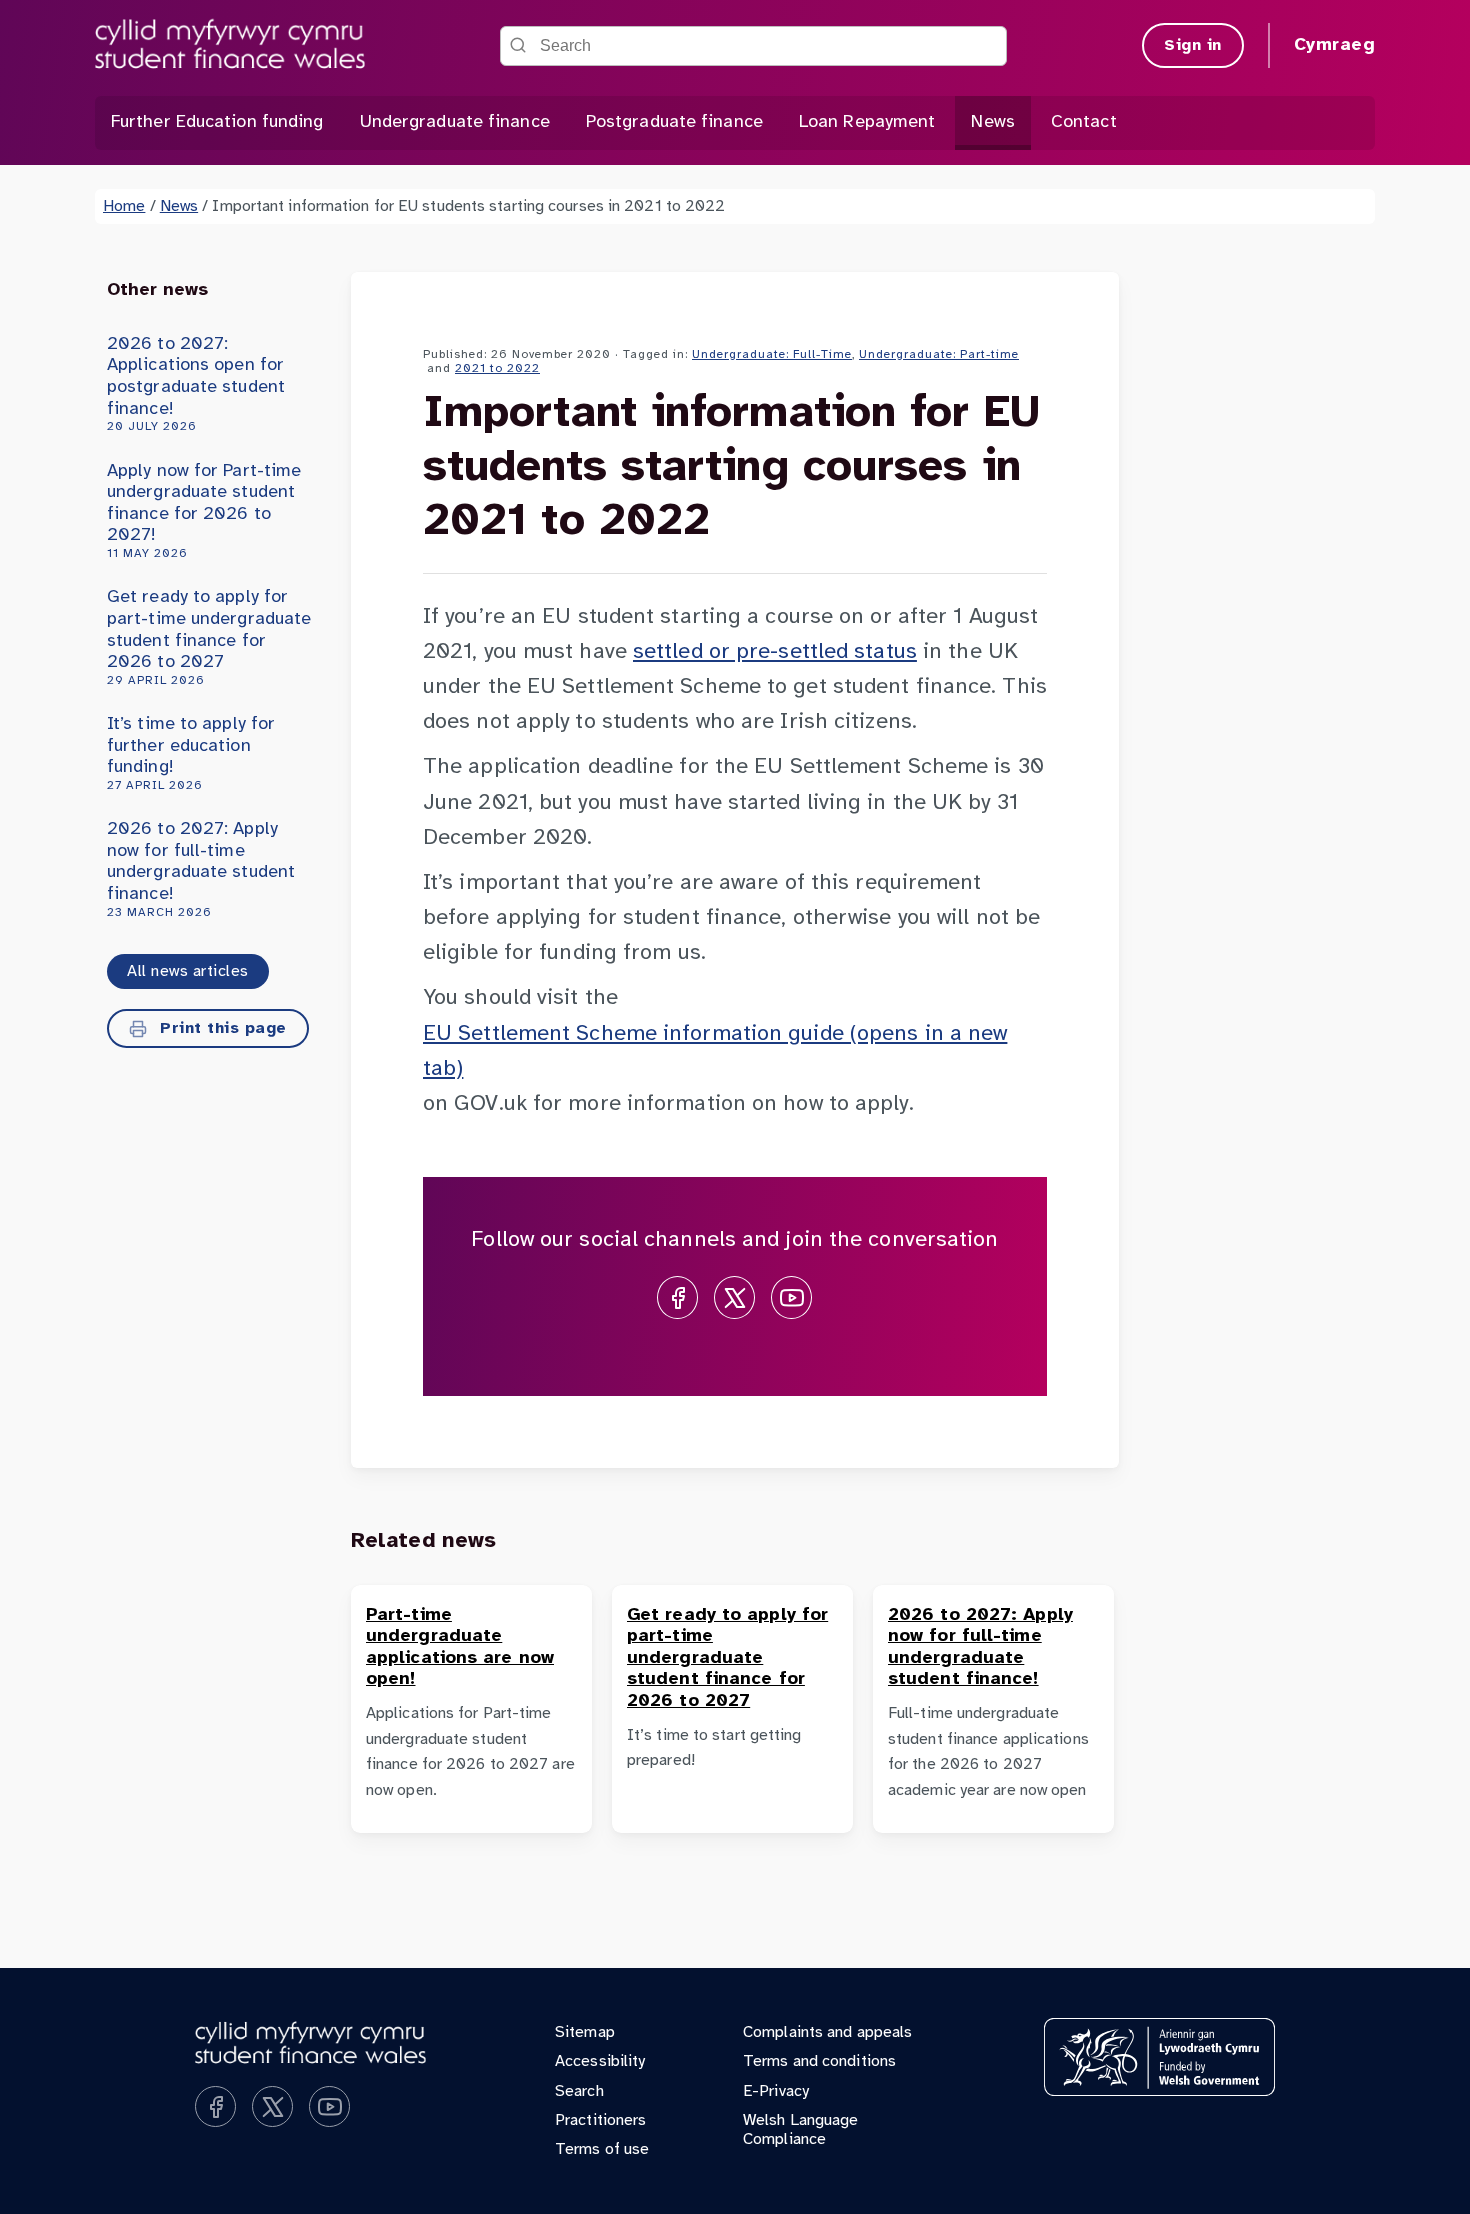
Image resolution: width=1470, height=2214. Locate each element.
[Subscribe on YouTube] (791, 1297)
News (992, 122)
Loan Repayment (867, 122)
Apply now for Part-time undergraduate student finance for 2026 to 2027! (204, 511)
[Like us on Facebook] (677, 1297)
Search (579, 2091)
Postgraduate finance (674, 122)
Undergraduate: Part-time (939, 354)
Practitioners (600, 2120)
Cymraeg (1335, 45)
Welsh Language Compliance (800, 2130)
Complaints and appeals (827, 2032)
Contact (1084, 122)
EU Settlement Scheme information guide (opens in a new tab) (715, 1051)
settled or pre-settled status (775, 652)
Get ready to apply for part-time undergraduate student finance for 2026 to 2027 (209, 637)
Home (124, 206)
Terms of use (602, 2149)
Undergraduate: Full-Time (772, 354)
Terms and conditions (819, 2061)
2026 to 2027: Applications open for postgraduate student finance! (196, 384)
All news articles (188, 971)
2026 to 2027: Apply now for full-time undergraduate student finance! (201, 869)
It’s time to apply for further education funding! (191, 753)
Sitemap (585, 2032)
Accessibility (600, 2061)
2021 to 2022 (497, 368)
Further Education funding (217, 122)
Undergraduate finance (455, 122)
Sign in (1193, 45)
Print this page (221, 1028)
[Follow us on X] (734, 1297)
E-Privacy (776, 2091)
